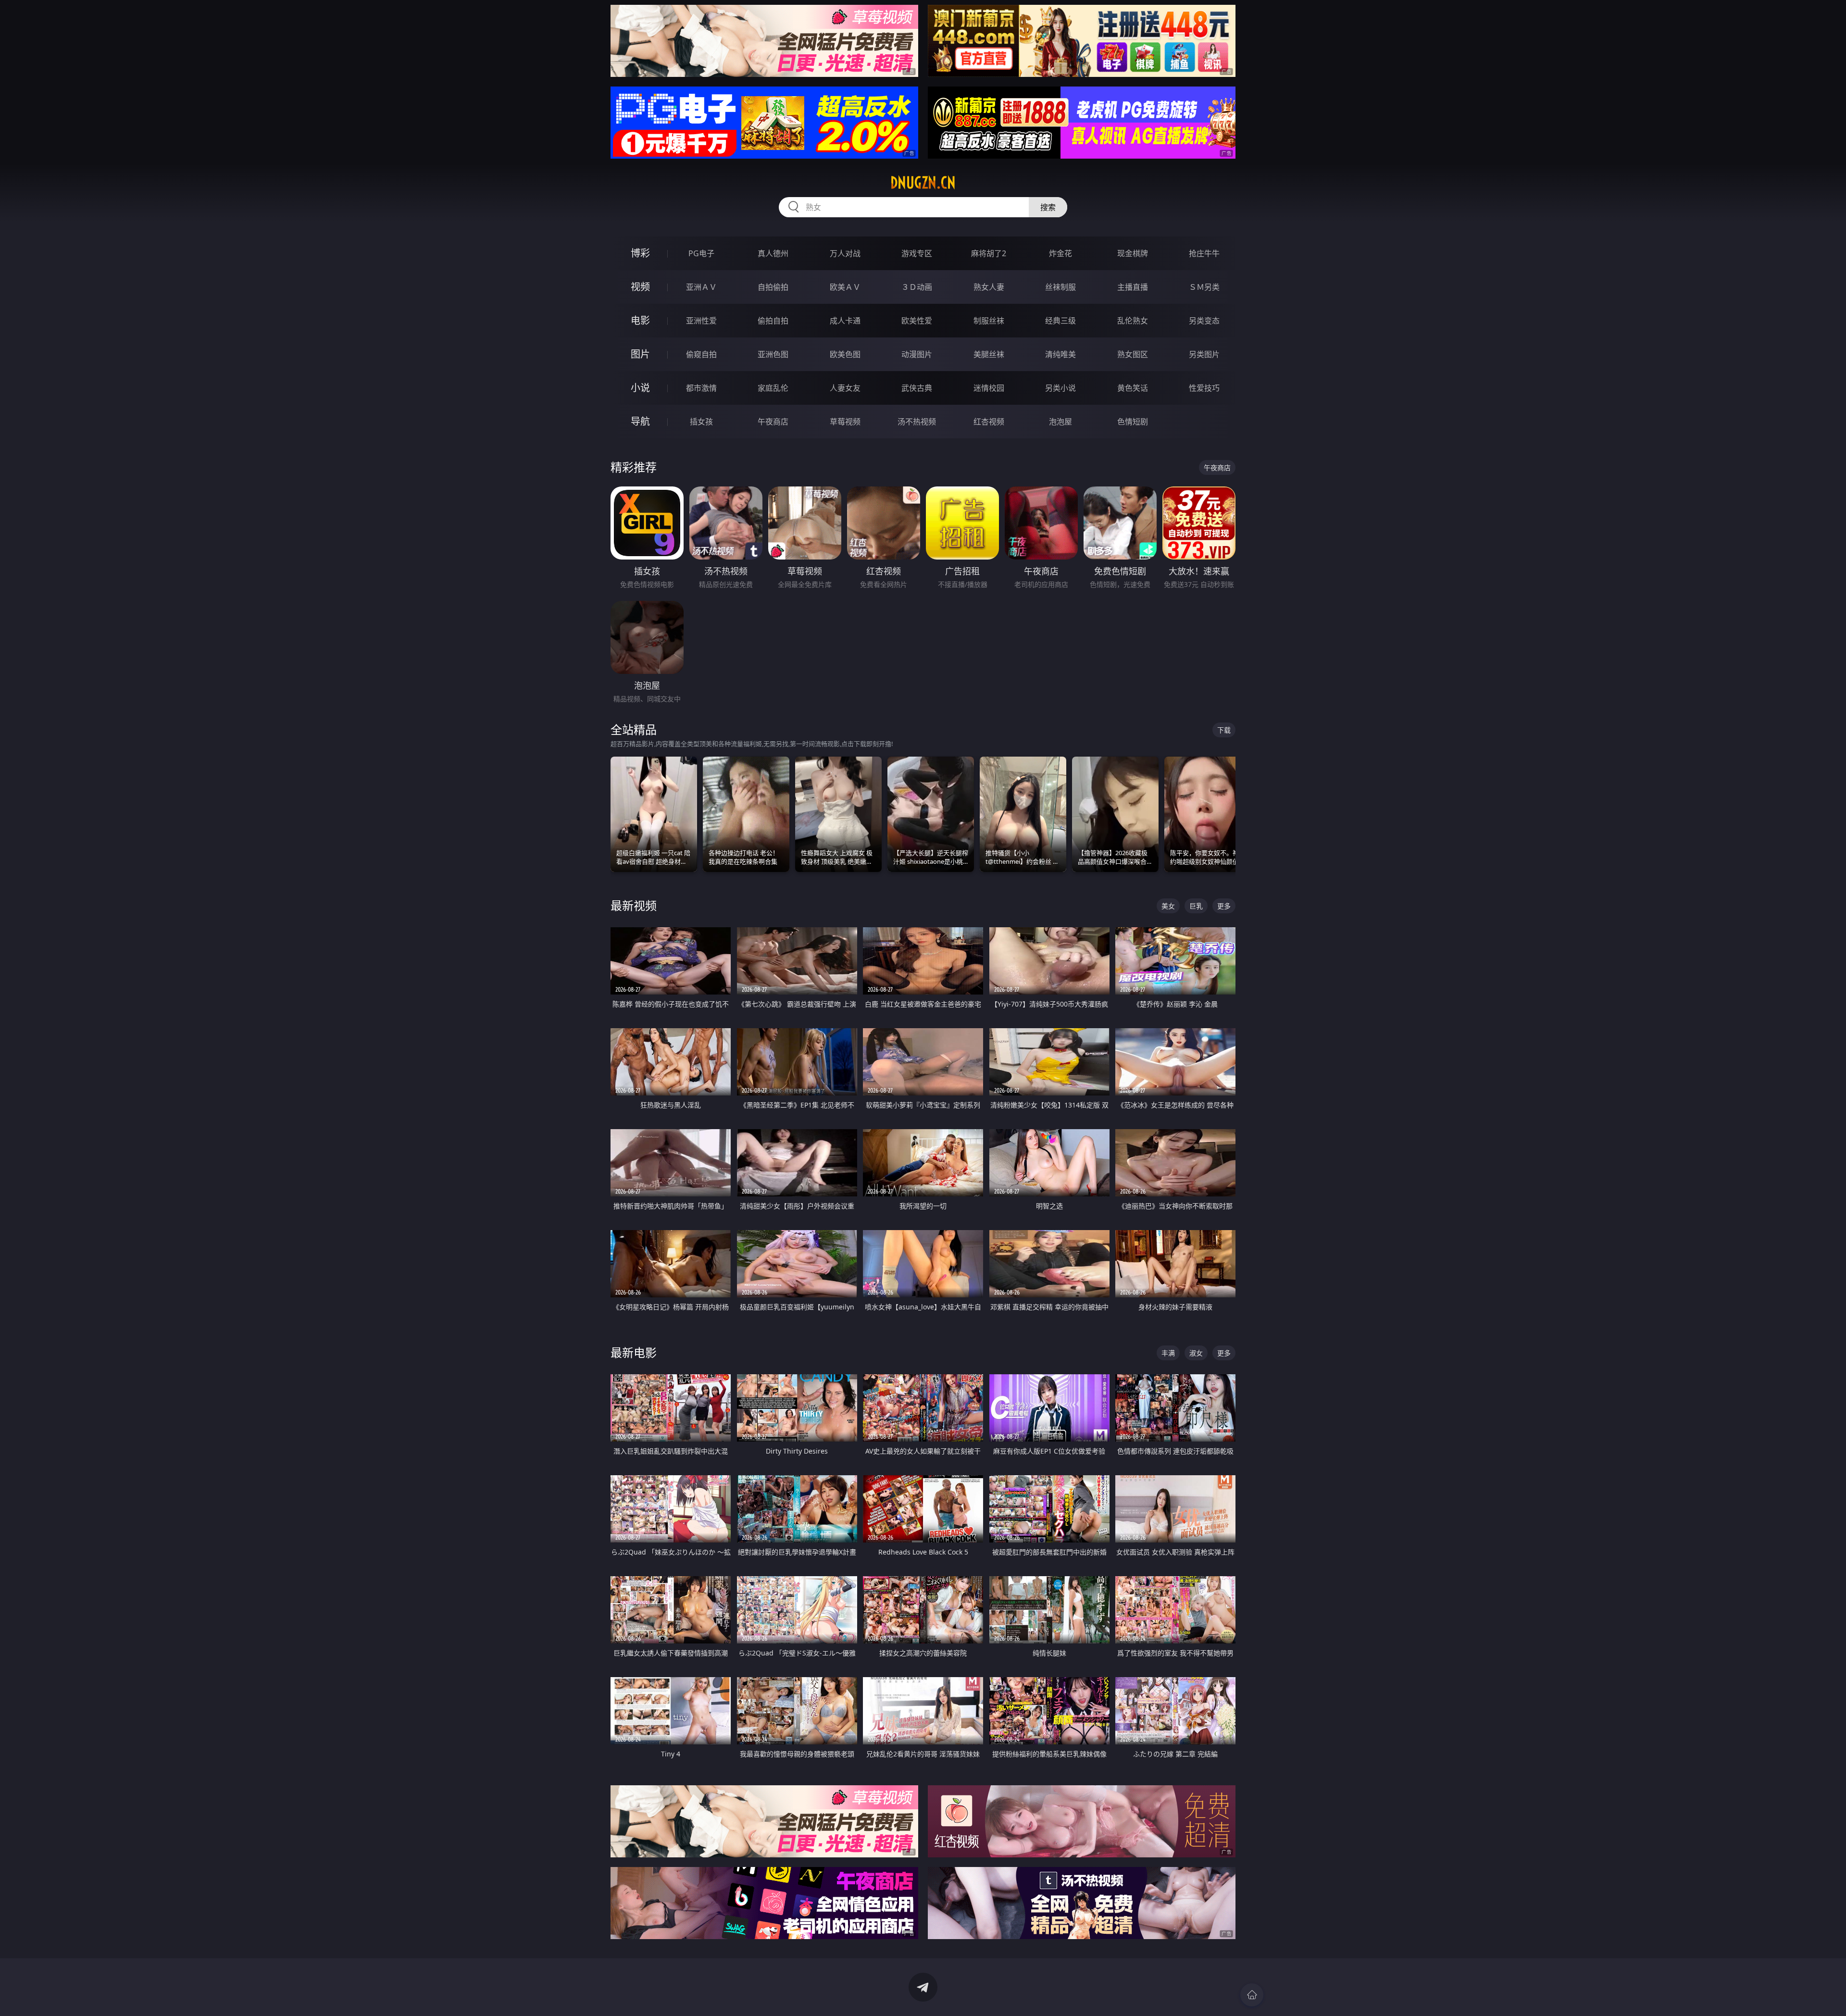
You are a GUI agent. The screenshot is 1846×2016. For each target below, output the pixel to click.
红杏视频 (989, 422)
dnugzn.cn (923, 183)
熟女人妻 (989, 287)
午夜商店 (773, 422)
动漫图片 (917, 354)
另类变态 (1204, 321)
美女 (1168, 906)
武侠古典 (917, 388)
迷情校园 (989, 388)
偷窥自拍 (701, 354)
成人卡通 (845, 321)
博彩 (640, 253)
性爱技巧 (1204, 388)
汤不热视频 (917, 422)
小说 (640, 388)
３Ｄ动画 (917, 287)
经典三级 (1060, 321)
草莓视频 (845, 422)
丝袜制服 (1060, 287)
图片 (640, 354)
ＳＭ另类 (1204, 287)
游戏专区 (917, 253)
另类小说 (1060, 388)
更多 (1224, 906)
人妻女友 (845, 388)
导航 (640, 421)
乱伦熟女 (1133, 321)
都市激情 (701, 388)
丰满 (1168, 1353)
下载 (1224, 730)
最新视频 (634, 905)
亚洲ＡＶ (701, 287)
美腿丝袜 (989, 354)
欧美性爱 (917, 321)
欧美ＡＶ (845, 287)
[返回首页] (1252, 1995)
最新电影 (634, 1352)
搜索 (1048, 207)
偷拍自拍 (773, 321)
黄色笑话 (1133, 388)
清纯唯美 (1060, 354)
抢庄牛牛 (1204, 253)
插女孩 (701, 422)
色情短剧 (1133, 422)
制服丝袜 (989, 321)
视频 (640, 287)
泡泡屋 (1060, 422)
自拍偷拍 (773, 287)
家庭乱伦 (773, 388)
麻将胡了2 (989, 253)
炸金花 (1060, 253)
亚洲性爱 (701, 321)
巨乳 (1196, 906)
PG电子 (701, 253)
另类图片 (1204, 354)
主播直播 (1133, 287)
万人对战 (845, 253)
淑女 (1196, 1353)
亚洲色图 (773, 354)
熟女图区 (1133, 354)
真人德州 (773, 253)
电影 (640, 320)
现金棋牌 (1133, 253)
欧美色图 (845, 354)
